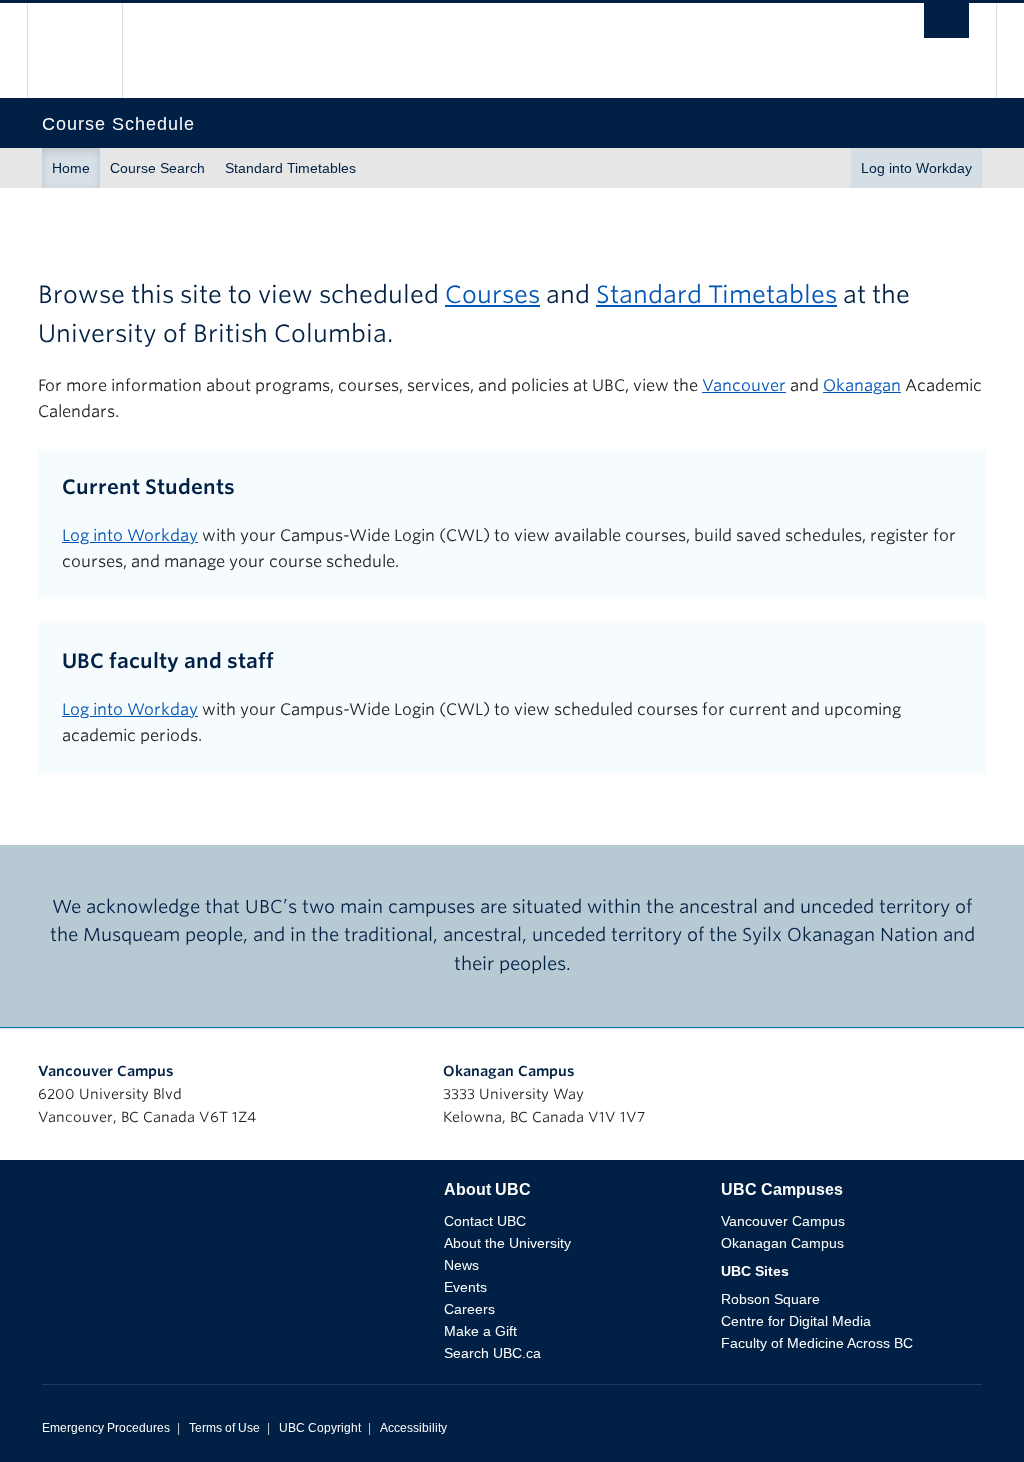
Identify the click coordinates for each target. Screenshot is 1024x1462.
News (461, 1265)
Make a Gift (480, 1331)
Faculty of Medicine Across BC (817, 1343)
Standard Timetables (290, 168)
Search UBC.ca (492, 1353)
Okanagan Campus (509, 1071)
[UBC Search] (946, 26)
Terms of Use (224, 1428)
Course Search (157, 168)
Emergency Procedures (106, 1428)
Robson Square (770, 1299)
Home (71, 168)
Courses (492, 294)
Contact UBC (485, 1221)
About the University (507, 1243)
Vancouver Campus (106, 1071)
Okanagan (862, 385)
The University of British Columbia (89, 50)
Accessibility (413, 1428)
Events (465, 1287)
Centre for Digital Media (796, 1321)
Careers (469, 1309)
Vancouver (744, 385)
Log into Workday (916, 168)
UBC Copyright (320, 1428)
